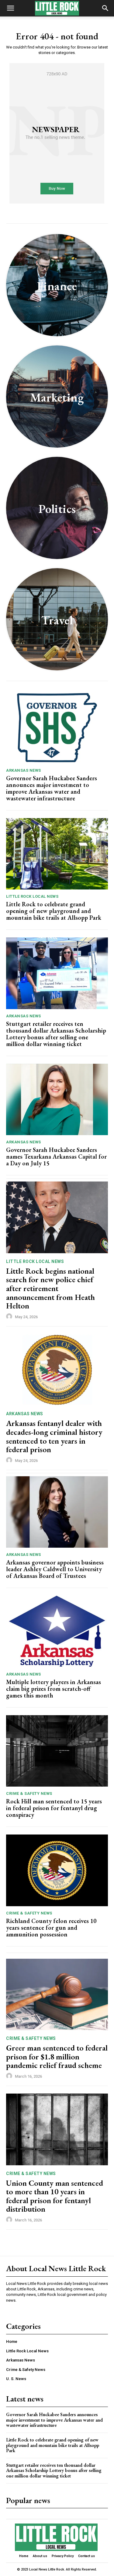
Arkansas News (24, 770)
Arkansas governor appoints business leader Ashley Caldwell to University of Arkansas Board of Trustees (55, 1569)
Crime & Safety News (29, 1793)
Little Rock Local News (32, 896)
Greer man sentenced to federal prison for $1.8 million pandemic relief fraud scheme (57, 2056)
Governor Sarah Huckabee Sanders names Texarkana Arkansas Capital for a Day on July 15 (56, 1156)
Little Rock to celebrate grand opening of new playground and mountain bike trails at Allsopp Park (54, 911)
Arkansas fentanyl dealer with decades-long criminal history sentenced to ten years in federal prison (54, 1436)
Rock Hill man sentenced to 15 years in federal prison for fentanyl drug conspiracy (54, 1808)
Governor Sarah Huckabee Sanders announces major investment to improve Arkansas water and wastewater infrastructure (52, 788)
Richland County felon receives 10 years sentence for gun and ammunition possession (51, 1928)
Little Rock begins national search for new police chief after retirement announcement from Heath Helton (50, 1288)
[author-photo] (10, 1317)
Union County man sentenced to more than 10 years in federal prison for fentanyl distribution (55, 2196)
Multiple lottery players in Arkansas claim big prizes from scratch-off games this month (54, 1689)
